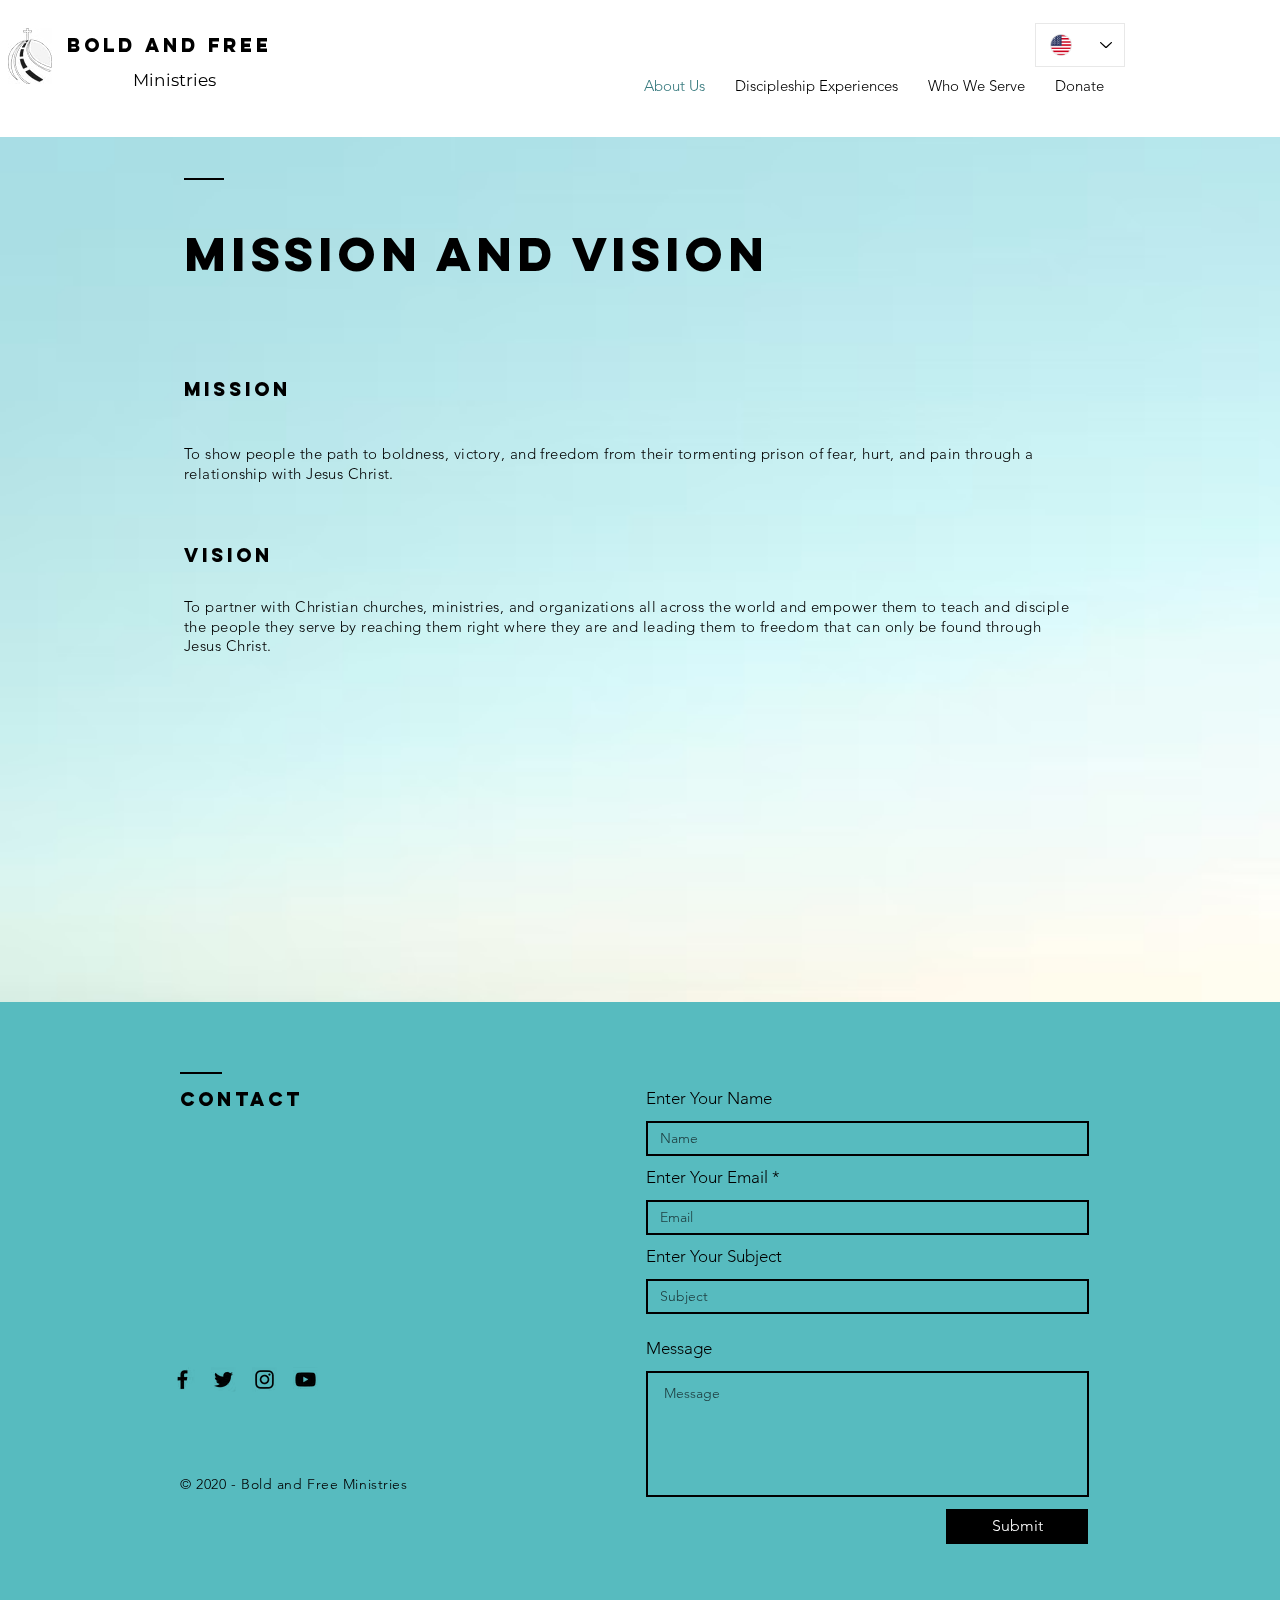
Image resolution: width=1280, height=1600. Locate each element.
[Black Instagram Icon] (264, 1379)
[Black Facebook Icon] (182, 1379)
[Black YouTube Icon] (305, 1379)
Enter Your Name (709, 1098)
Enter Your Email (707, 1177)
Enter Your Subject (714, 1256)
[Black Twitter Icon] (223, 1379)
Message (679, 1348)
